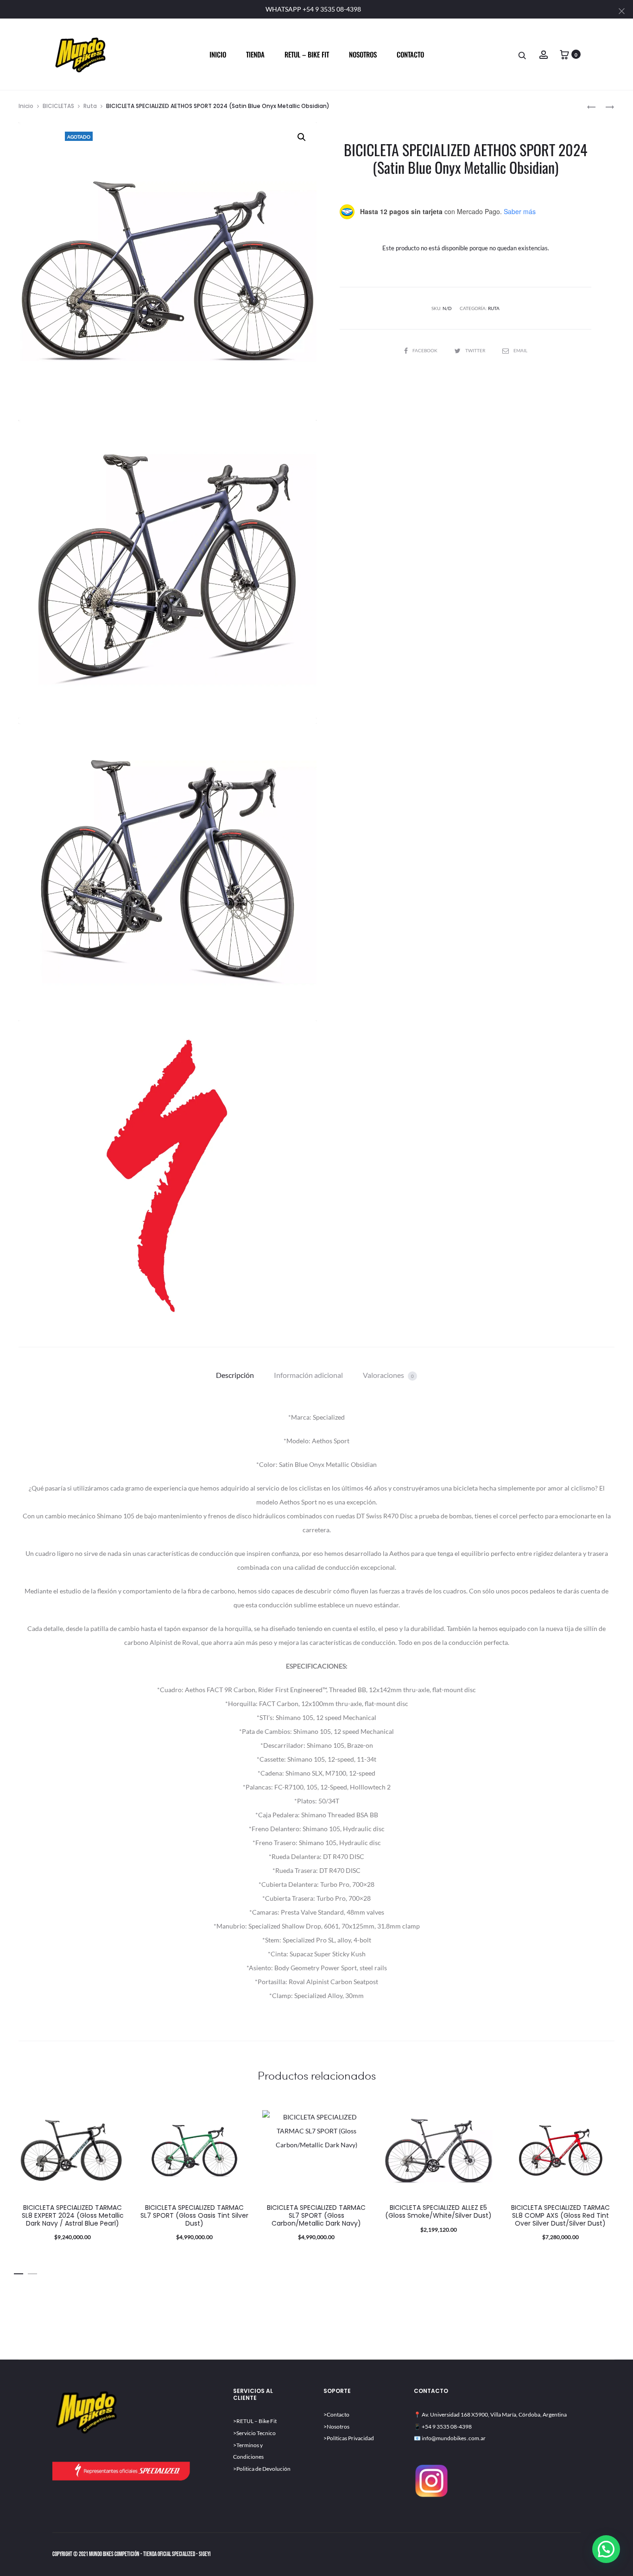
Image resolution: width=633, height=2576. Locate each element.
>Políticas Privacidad (349, 2438)
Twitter (476, 350)
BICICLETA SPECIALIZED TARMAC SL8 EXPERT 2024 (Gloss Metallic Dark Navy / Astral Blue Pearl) (73, 2215)
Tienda (255, 54)
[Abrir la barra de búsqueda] (523, 55)
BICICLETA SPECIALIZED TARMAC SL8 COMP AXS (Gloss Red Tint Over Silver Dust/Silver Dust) (560, 2215)
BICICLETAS (58, 106)
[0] (564, 54)
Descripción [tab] (235, 1375)
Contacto (410, 54)
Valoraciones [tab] (388, 1375)
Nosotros (363, 54)
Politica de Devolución (263, 2469)
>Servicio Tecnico (254, 2433)
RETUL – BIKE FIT (307, 54)
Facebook (425, 350)
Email (520, 350)
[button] (302, 137)
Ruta (90, 106)
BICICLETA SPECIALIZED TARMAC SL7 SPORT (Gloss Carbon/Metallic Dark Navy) (316, 2215)
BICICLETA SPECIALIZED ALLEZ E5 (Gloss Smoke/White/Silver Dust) (438, 2211)
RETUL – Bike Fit (256, 2421)
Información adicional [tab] (308, 1375)
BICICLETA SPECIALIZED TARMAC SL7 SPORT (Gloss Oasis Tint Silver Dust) (194, 2215)
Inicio (218, 54)
